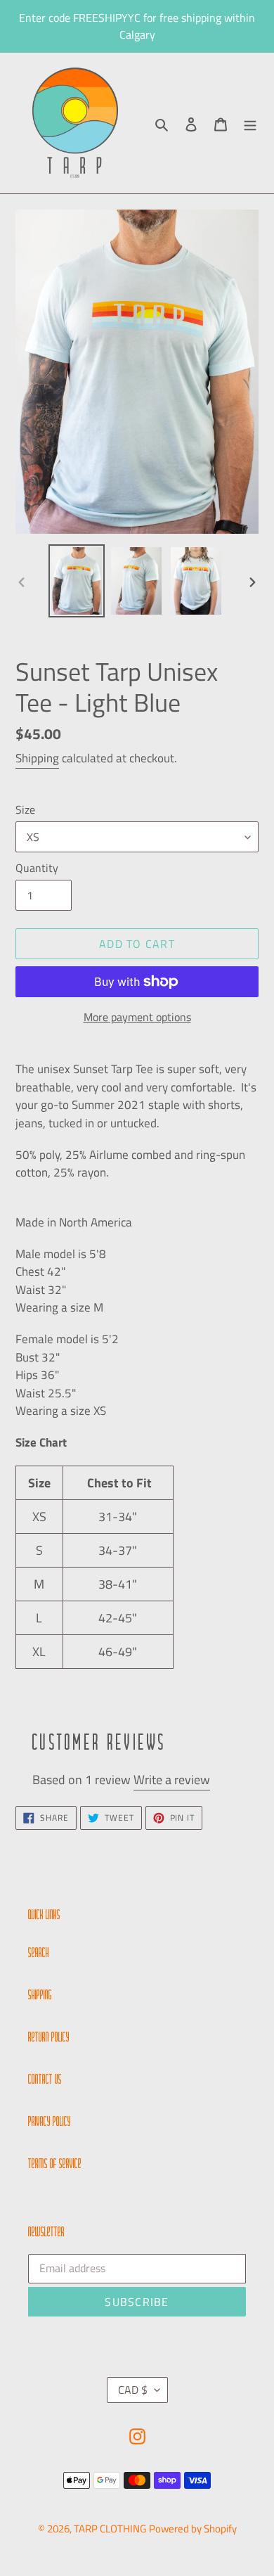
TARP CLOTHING (110, 2529)
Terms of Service (55, 2165)
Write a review (172, 1780)
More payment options (137, 1017)
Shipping (37, 758)
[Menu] (250, 123)
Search (39, 1954)
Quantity (37, 868)
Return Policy (49, 2038)
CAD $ (133, 2390)
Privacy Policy (50, 2122)
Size (25, 809)
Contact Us (45, 2080)
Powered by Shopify (193, 2529)
